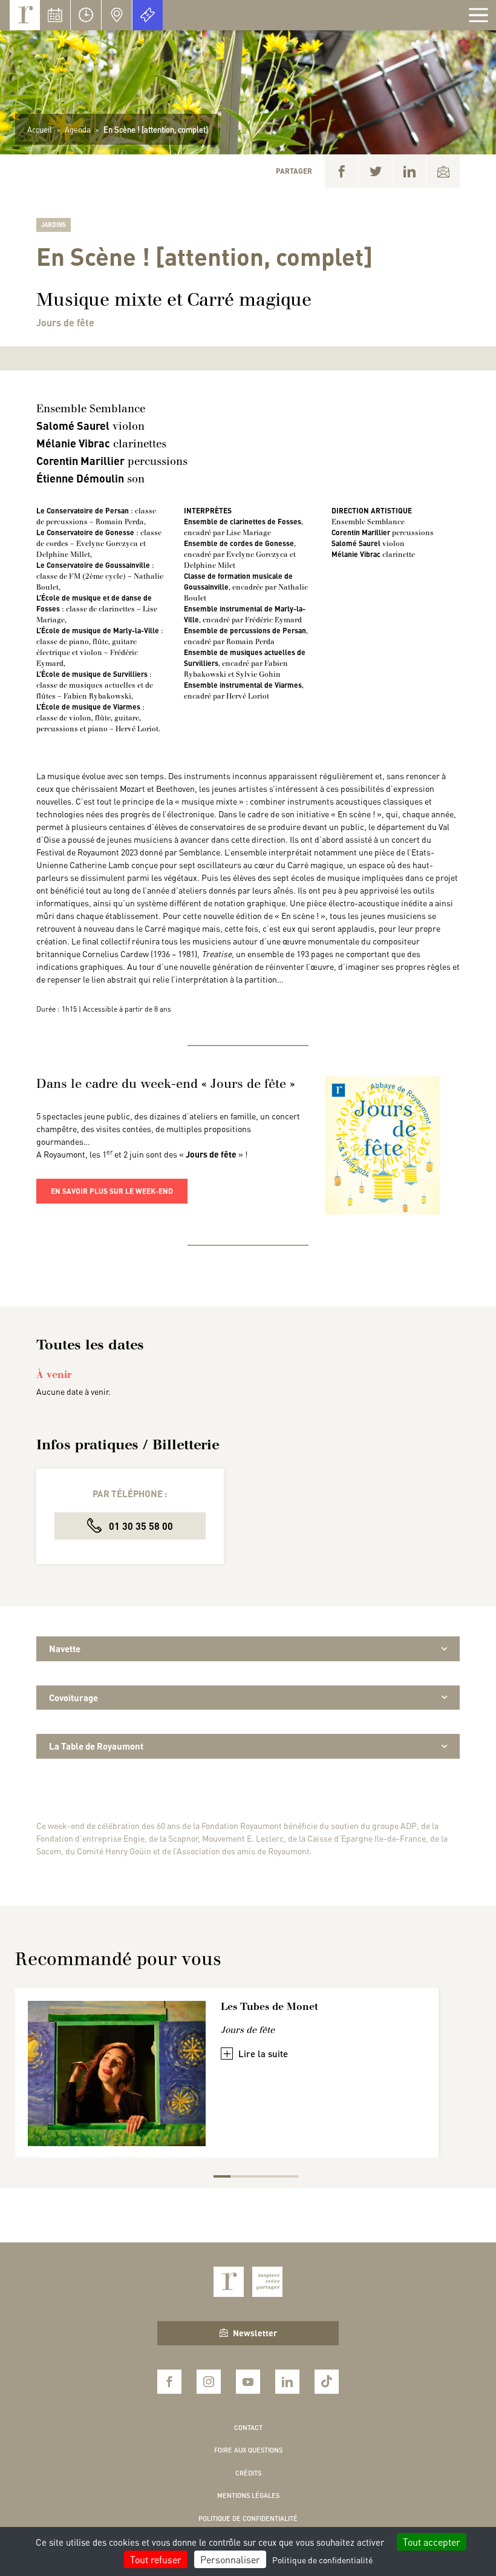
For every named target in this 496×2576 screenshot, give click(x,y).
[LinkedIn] (409, 171)
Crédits (248, 2473)
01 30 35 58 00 (140, 1526)
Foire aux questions (248, 2450)
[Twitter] (375, 171)
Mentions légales (248, 2495)
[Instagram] (209, 2382)
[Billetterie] (148, 15)
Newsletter (255, 2333)
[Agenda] (55, 15)
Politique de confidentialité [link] (322, 2560)
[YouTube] (248, 2382)
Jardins (54, 225)
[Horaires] (86, 15)
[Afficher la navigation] (478, 15)
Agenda (78, 129)
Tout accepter (432, 2542)
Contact (248, 2428)
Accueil (40, 129)
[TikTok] (327, 2382)
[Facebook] (341, 171)
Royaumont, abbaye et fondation (25, 15)
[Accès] (117, 15)
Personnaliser (230, 2559)
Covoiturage (73, 1698)
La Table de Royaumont (96, 1746)
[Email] (443, 171)
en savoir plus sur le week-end (112, 1191)
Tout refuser (156, 2559)
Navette (65, 1649)
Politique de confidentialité (248, 2518)
